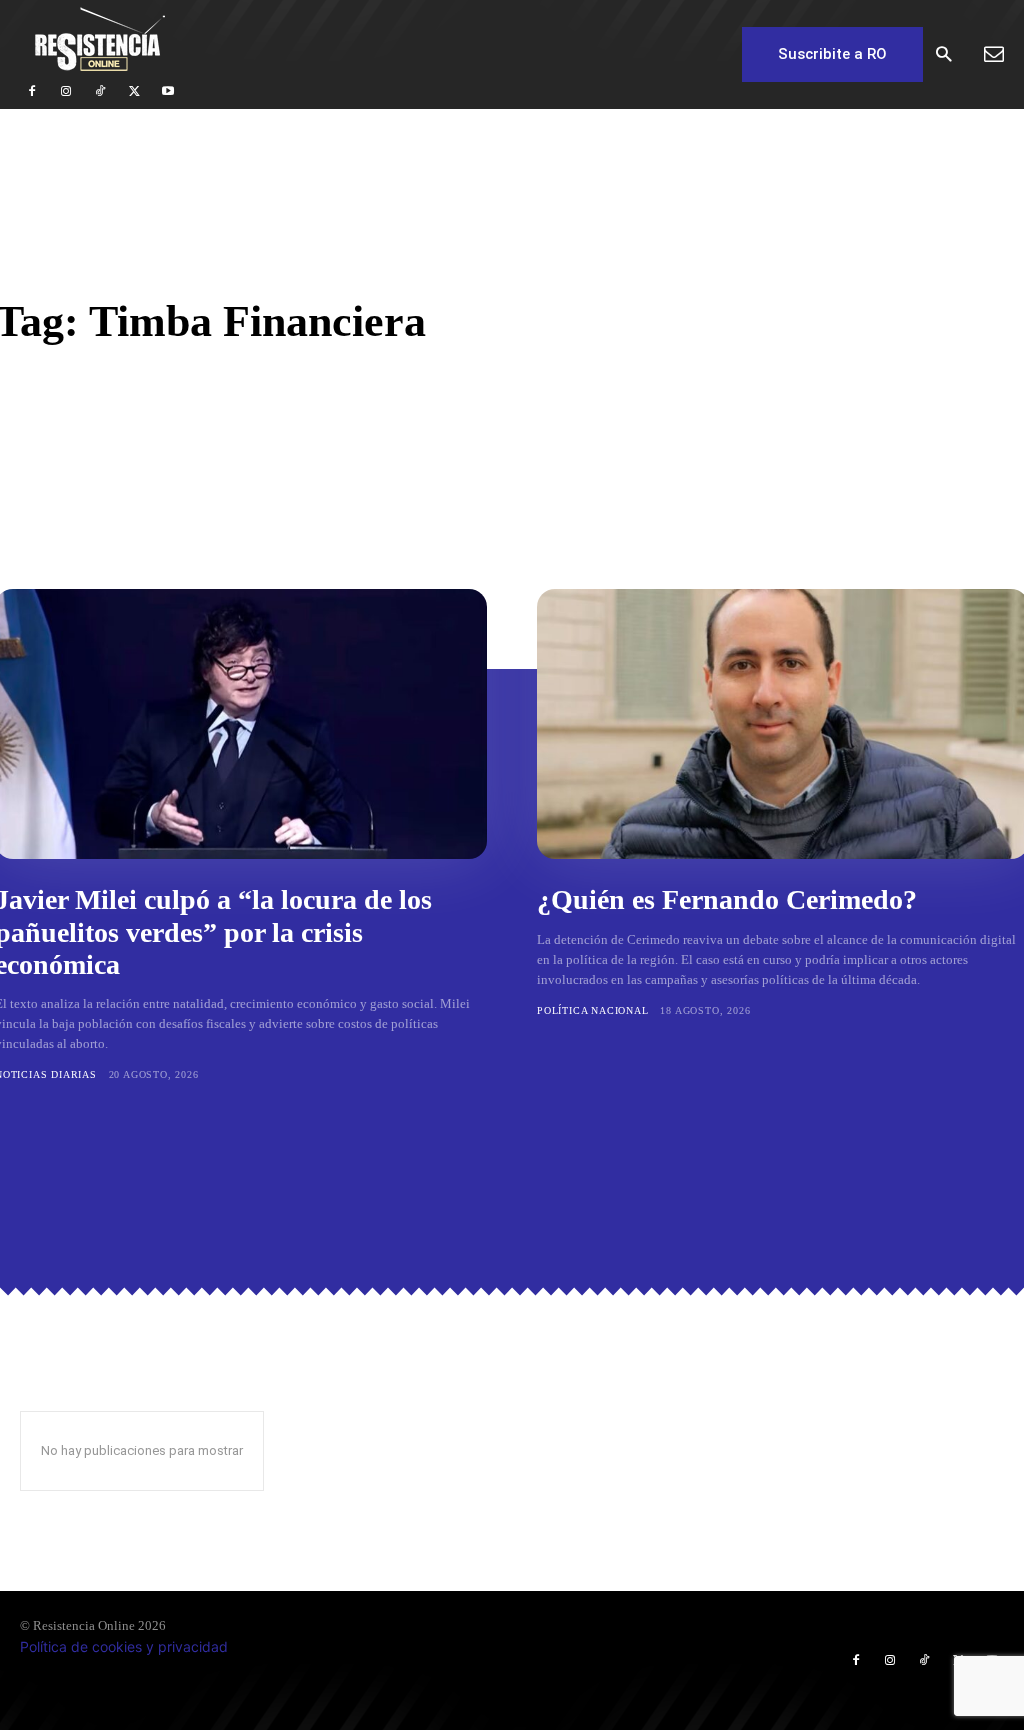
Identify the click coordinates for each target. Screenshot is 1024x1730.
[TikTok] (100, 92)
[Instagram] (66, 92)
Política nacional (593, 1010)
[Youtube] (168, 92)
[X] (134, 92)
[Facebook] (32, 92)
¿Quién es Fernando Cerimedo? (727, 899)
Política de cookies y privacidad (124, 1646)
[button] (943, 55)
